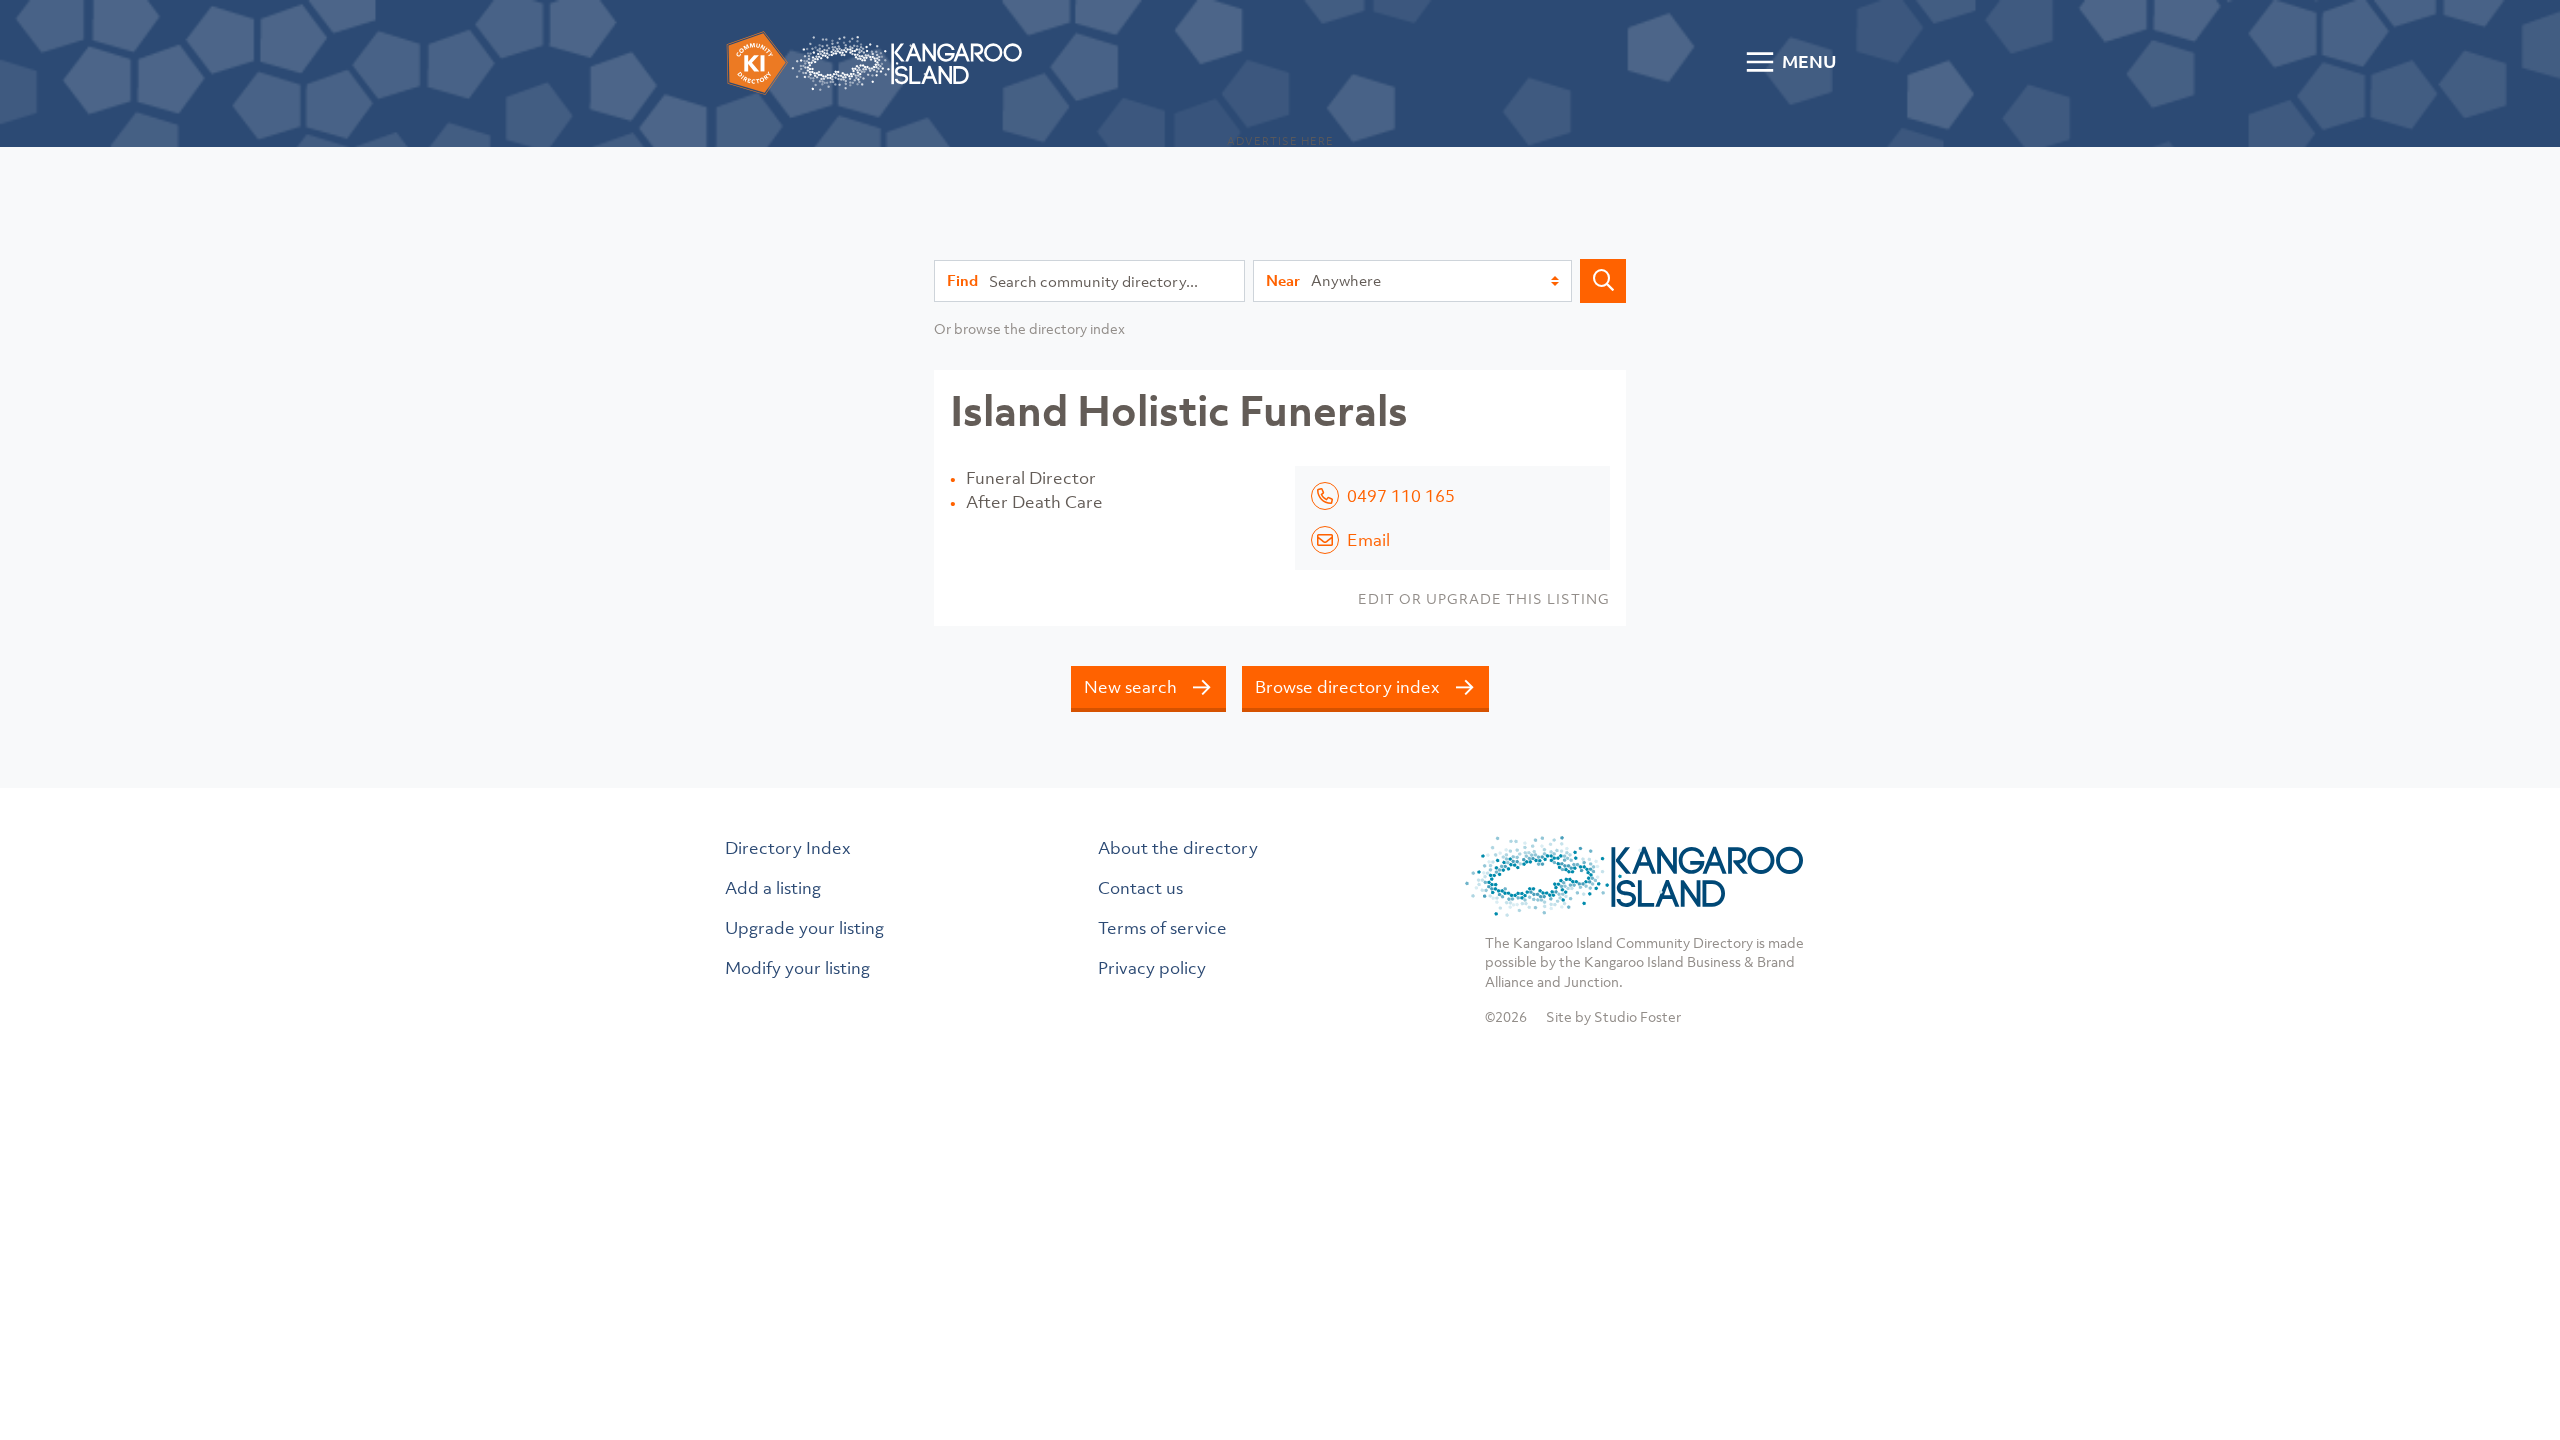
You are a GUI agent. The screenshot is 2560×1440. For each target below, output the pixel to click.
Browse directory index (1347, 687)
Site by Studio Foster (1613, 1016)
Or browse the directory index (1029, 328)
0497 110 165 (1401, 496)
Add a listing (773, 888)
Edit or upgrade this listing (1484, 598)
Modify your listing (797, 968)
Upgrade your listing (804, 928)
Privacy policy (1152, 968)
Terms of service (1162, 928)
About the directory (1178, 848)
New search (1130, 687)
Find (962, 280)
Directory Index (788, 848)
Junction (1591, 981)
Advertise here (1280, 141)
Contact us (1140, 888)
